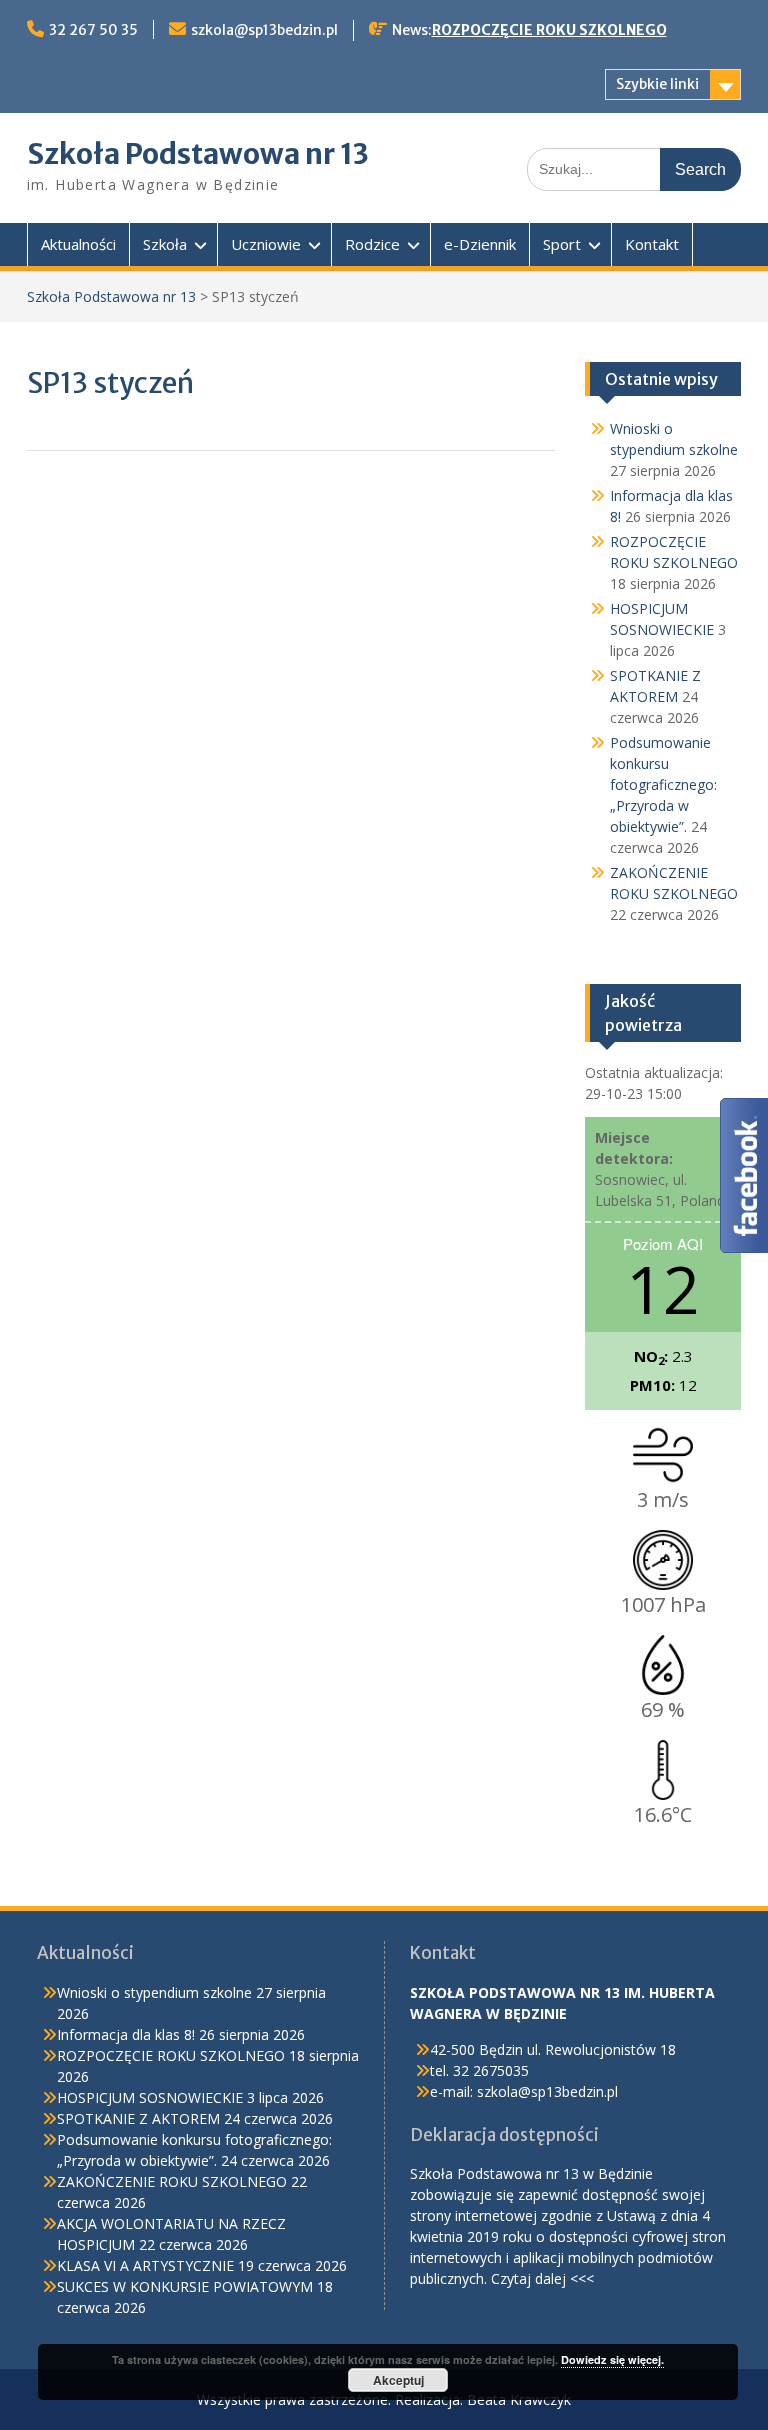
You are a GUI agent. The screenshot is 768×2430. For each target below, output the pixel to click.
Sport (562, 244)
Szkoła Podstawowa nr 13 (198, 154)
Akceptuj (398, 2380)
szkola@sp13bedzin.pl (264, 30)
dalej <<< (564, 2278)
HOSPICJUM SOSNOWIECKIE (150, 2097)
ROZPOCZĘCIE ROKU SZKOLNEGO (549, 30)
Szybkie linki (657, 84)
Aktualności (78, 244)
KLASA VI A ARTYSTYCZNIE (145, 2265)
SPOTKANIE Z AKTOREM (138, 2118)
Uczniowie (266, 244)
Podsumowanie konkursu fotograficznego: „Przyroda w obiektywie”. (663, 784)
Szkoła (165, 244)
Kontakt (652, 244)
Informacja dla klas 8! (126, 2034)
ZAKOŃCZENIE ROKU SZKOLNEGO (172, 2181)
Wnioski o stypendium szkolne (154, 1992)
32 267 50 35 (93, 30)
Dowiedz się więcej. (612, 2359)
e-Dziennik (480, 244)
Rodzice (372, 244)
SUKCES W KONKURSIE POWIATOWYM (185, 2286)
